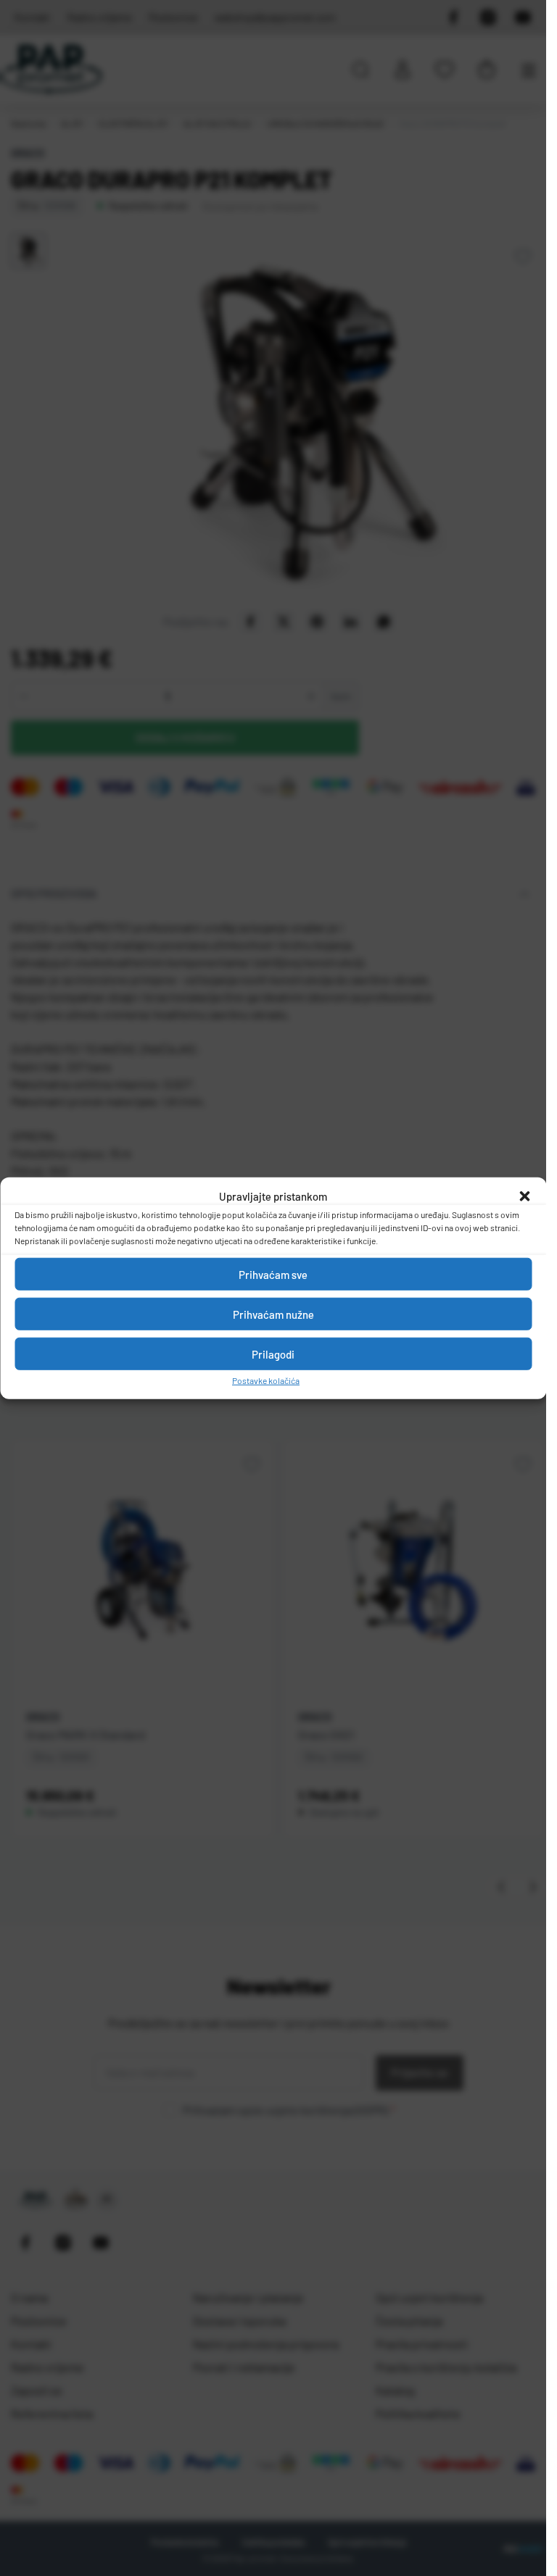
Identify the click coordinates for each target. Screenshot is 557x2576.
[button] (524, 1196)
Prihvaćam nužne (273, 1314)
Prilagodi (273, 1354)
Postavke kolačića (266, 1380)
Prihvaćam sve (273, 1274)
